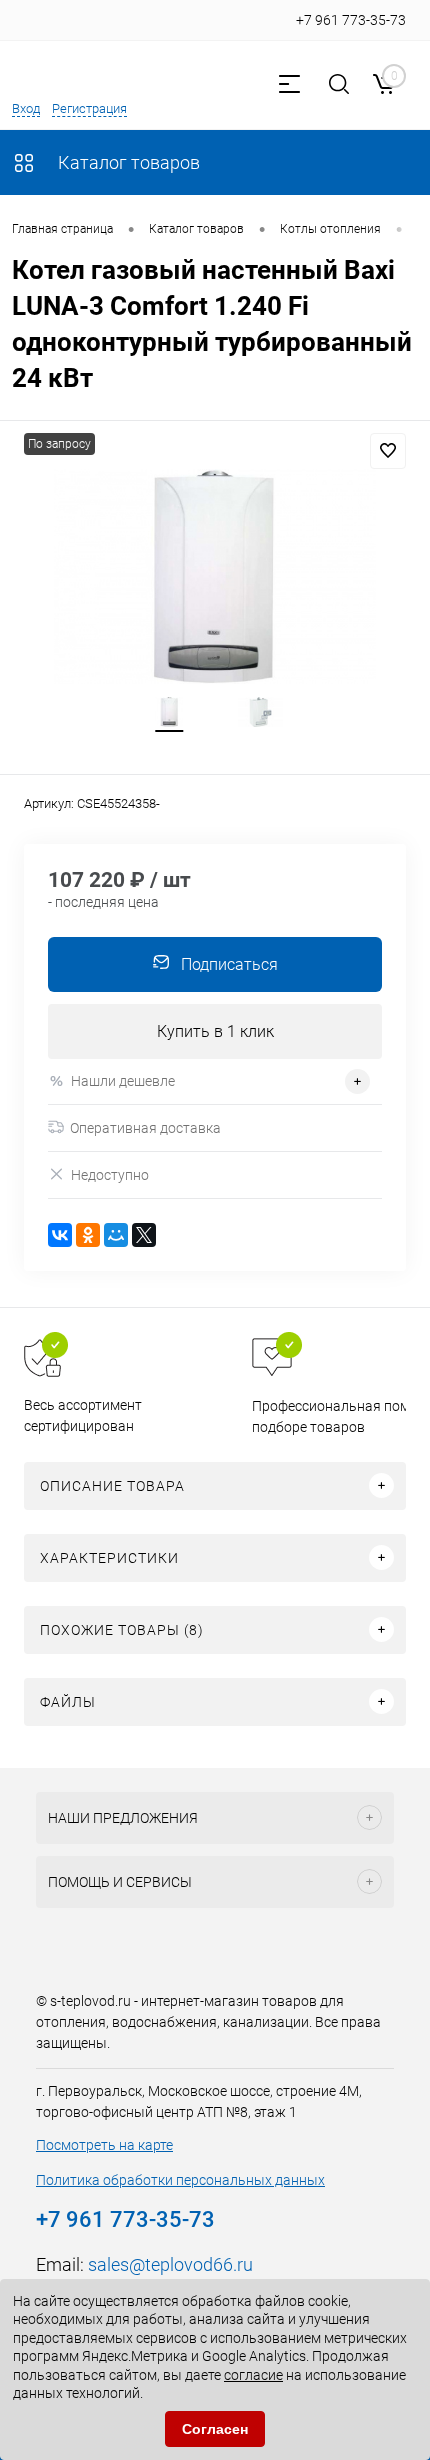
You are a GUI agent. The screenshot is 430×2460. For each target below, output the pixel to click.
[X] (144, 1235)
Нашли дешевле (123, 1081)
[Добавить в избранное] (388, 451)
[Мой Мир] (116, 1235)
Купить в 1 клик (215, 1031)
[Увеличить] (215, 576)
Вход (26, 108)
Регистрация (89, 108)
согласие (253, 2375)
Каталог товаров (127, 162)
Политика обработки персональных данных (180, 2180)
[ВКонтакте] (60, 1235)
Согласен (215, 2429)
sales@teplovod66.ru (170, 2264)
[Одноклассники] (88, 1235)
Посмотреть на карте (104, 2145)
